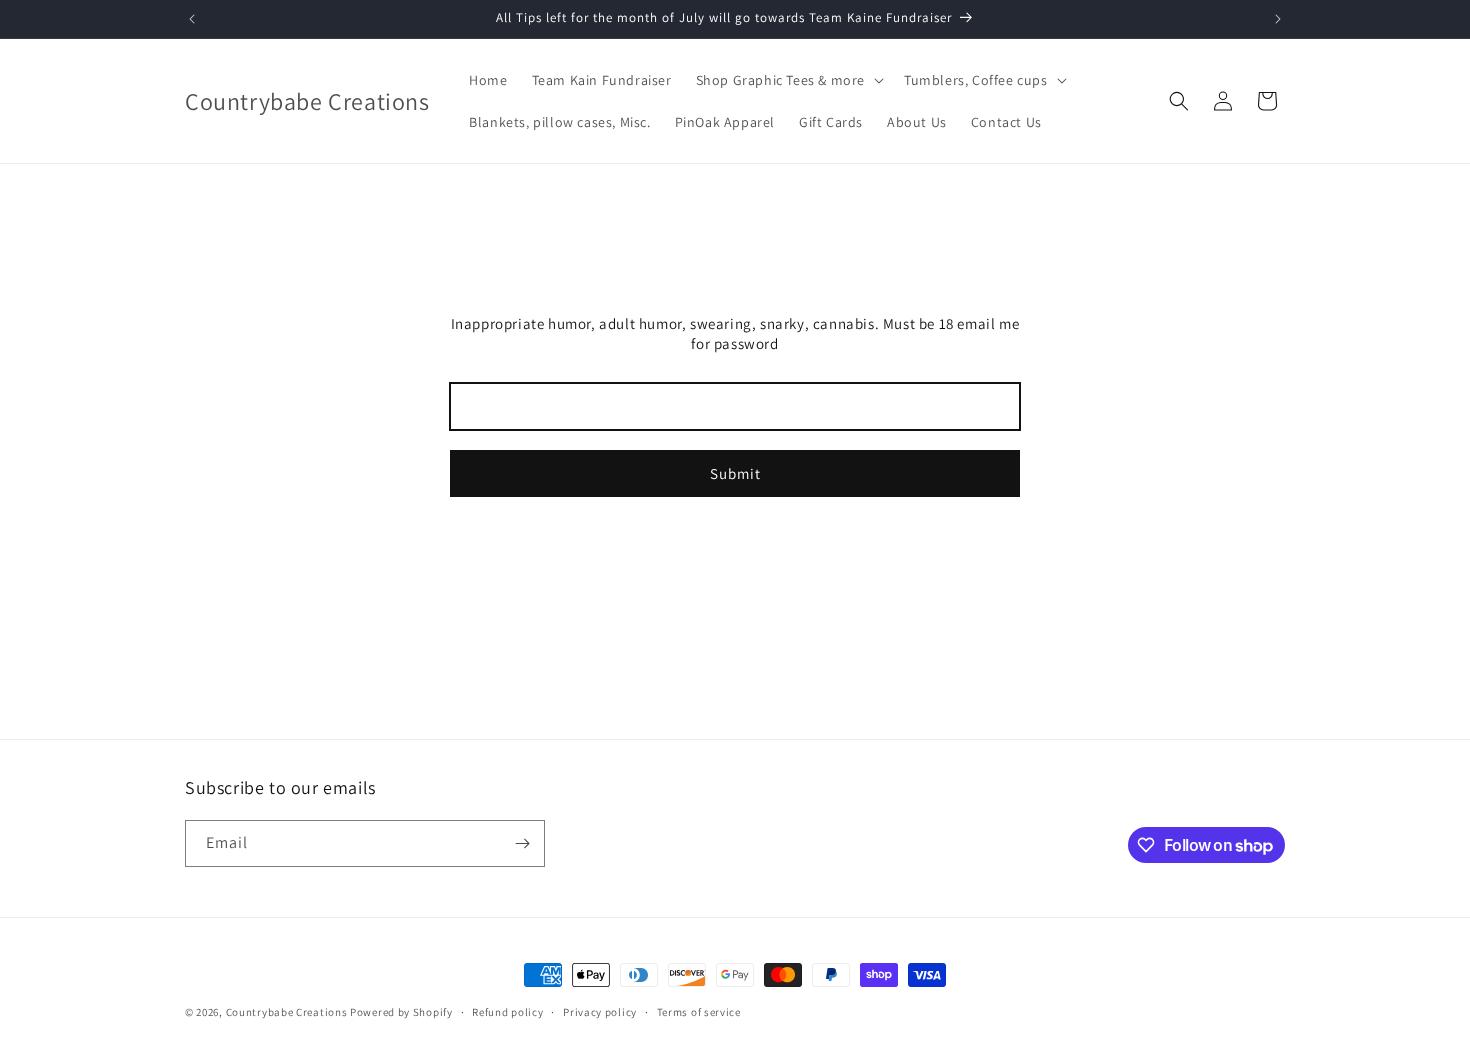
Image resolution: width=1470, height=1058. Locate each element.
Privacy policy (600, 1012)
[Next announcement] (1278, 19)
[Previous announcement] (192, 19)
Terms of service (699, 1012)
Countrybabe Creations (287, 1012)
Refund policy (507, 1012)
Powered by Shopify (401, 1012)
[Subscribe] (522, 843)
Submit (735, 473)
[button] (788, 80)
